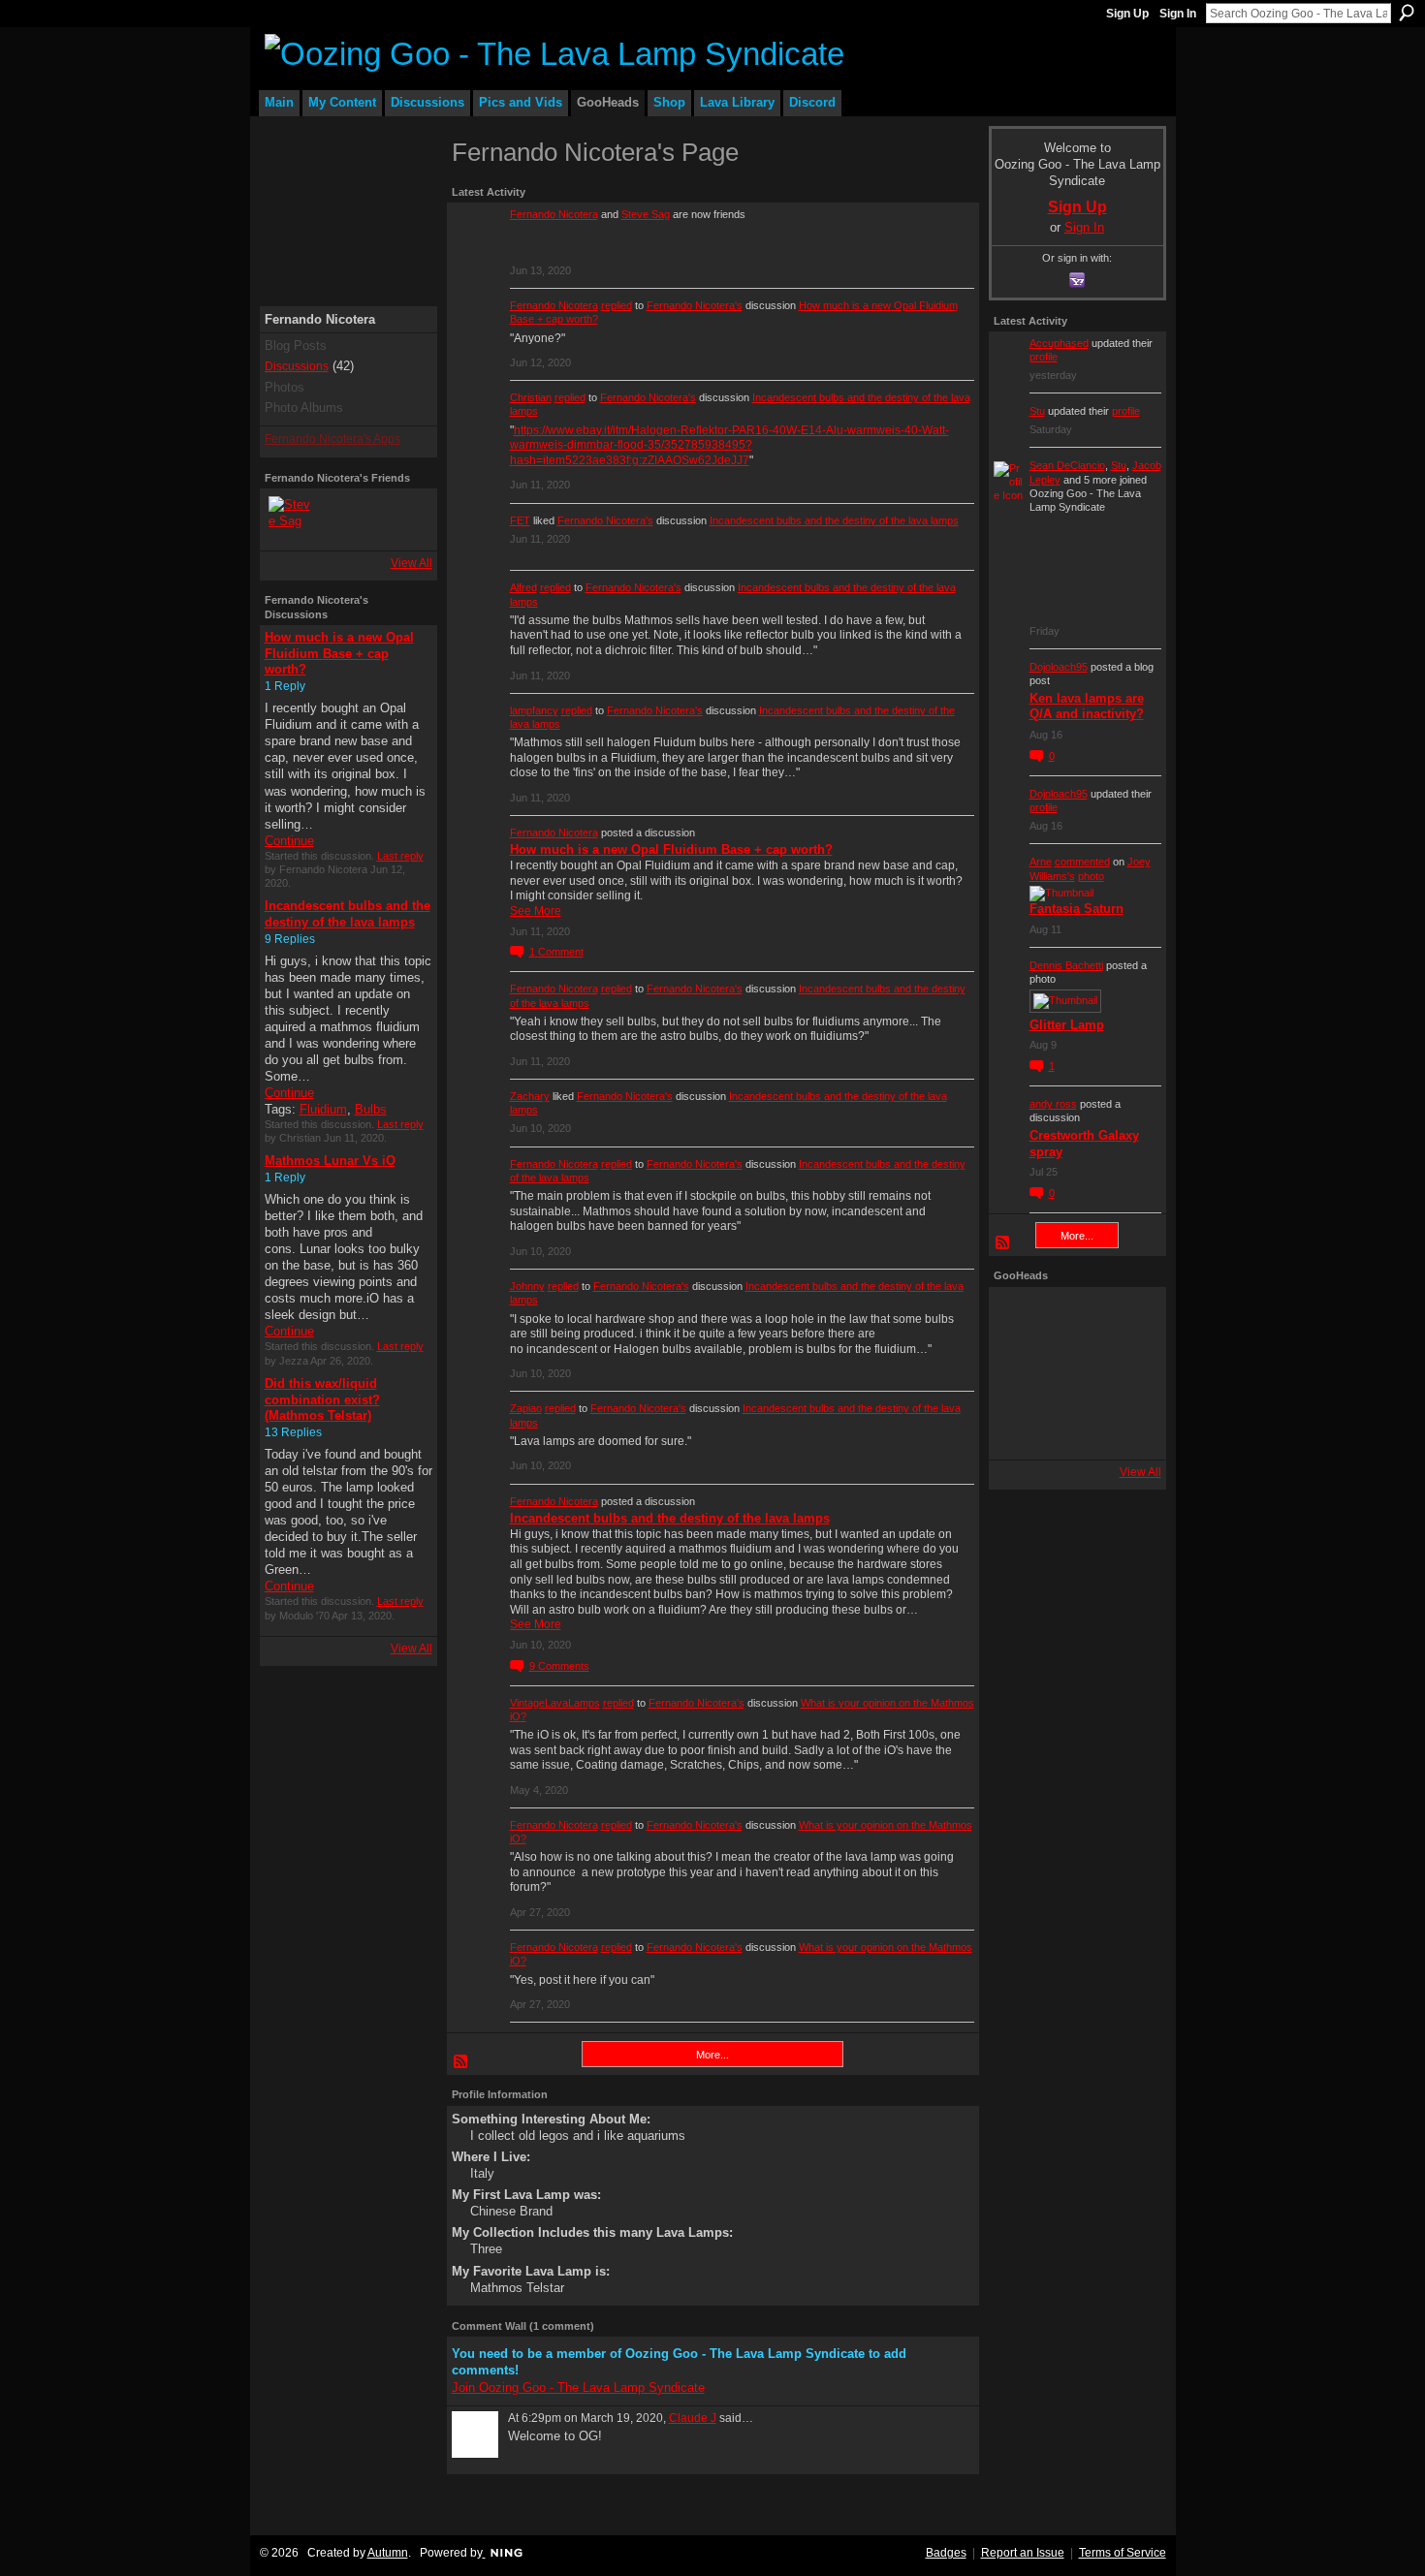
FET (520, 520)
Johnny (527, 1286)
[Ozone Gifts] (1129, 1319)
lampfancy (534, 710)
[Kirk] (1075, 1373)
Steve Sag (646, 214)
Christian (531, 397)
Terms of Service (1123, 2553)
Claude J (693, 2418)
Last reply (400, 856)
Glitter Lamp (1067, 1025)
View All (412, 563)
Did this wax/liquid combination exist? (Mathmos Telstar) (322, 1400)
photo (1091, 876)
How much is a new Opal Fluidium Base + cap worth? (339, 654)
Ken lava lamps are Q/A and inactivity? (1087, 707)
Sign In (1178, 14)
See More (536, 911)
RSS (461, 2062)
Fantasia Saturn (1077, 909)
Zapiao (526, 1408)
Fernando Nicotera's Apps (332, 439)
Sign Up (1127, 14)
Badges (946, 2553)
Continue (289, 841)
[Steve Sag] (292, 519)
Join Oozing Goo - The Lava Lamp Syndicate (578, 2388)
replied (617, 305)
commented (1082, 862)
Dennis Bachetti (1066, 965)
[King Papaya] (1021, 1319)
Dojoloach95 (1059, 667)
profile (1044, 357)
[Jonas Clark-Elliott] (1021, 1373)
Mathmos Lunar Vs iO (330, 1161)
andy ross (1053, 1104)
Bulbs (371, 1109)
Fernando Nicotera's (695, 305)
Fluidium (323, 1109)
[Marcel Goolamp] (1129, 1428)
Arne (1041, 862)
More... (712, 2055)
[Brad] (1129, 1373)
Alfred (523, 587)
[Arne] (1075, 1428)
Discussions (297, 366)
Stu (1037, 411)
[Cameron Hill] (1075, 1319)
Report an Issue (1023, 2553)
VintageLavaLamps (555, 1703)
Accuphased (1059, 343)
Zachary (530, 1096)
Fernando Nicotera (554, 214)
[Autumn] (1021, 1428)
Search (1407, 13)
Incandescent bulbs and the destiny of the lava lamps (348, 914)
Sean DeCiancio (1067, 465)
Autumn (388, 2553)
